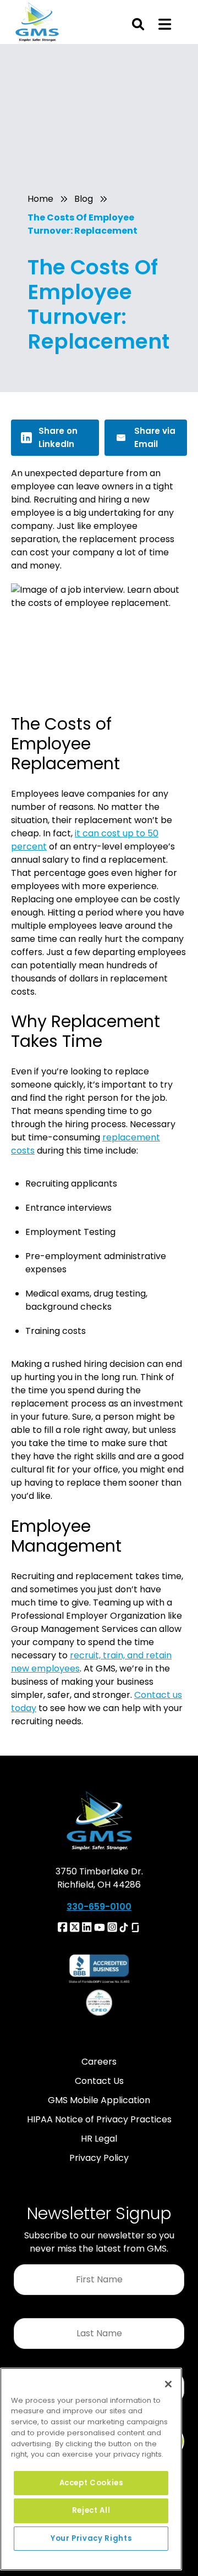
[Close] (168, 2384)
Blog (84, 199)
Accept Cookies (91, 2483)
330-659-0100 (99, 1907)
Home (40, 199)
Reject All (91, 2510)
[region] (91, 2469)
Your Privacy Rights (91, 2538)
